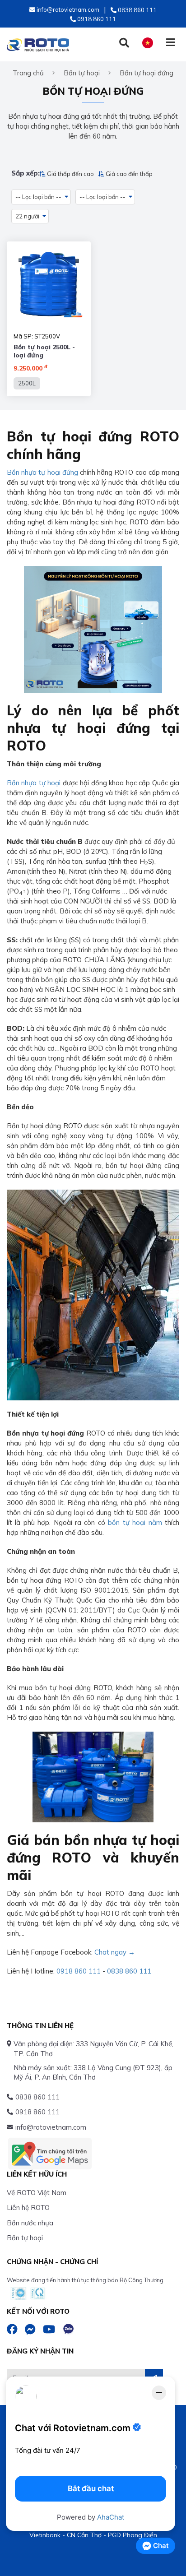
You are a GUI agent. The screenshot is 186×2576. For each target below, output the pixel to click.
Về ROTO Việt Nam (37, 2193)
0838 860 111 (129, 1971)
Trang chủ (28, 73)
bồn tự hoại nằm (135, 1522)
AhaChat (111, 2517)
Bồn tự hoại (25, 2238)
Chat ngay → (115, 1952)
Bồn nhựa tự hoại (34, 783)
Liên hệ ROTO (28, 2208)
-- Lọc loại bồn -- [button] (38, 197)
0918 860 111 (79, 1971)
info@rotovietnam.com (51, 2127)
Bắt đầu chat (91, 2488)
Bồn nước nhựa (30, 2223)
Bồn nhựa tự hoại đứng (42, 472)
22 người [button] (27, 216)
